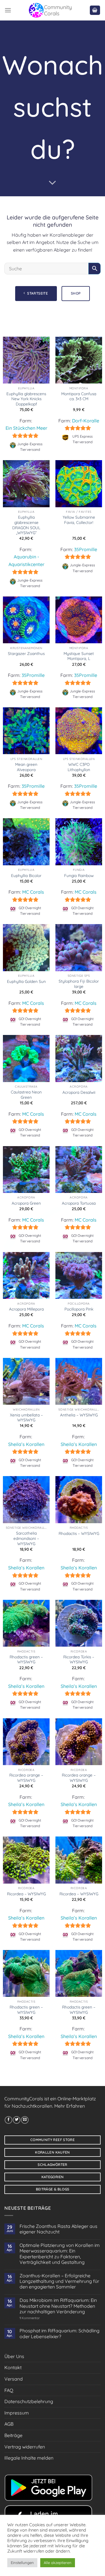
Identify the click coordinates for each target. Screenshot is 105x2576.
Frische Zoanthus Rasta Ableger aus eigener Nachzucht (58, 2229)
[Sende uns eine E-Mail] (25, 2120)
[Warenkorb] (95, 10)
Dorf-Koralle (86, 421)
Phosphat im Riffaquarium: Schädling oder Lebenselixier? (60, 2333)
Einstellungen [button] (22, 2563)
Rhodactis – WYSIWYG (79, 1533)
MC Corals (33, 892)
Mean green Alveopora (26, 767)
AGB (9, 2424)
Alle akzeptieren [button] (58, 2563)
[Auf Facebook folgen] (8, 2120)
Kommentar (30, 2318)
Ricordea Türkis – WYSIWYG (79, 1659)
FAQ (9, 2390)
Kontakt (13, 2367)
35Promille (86, 549)
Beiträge (13, 2435)
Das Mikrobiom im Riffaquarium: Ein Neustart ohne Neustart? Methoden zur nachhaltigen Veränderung (58, 2306)
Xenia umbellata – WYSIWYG (26, 1417)
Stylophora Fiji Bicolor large (79, 984)
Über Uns (14, 2356)
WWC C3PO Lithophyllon (79, 767)
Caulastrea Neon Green (26, 1094)
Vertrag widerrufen (25, 2447)
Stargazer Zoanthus (26, 653)
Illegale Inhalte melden (29, 2458)
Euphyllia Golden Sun (26, 981)
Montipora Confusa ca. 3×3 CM (79, 396)
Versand (14, 2379)
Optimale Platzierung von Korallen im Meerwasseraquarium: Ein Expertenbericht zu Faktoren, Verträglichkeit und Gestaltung (60, 2254)
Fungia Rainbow (79, 875)
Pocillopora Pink (79, 1309)
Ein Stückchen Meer (26, 428)
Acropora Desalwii (79, 1092)
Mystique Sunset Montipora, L (79, 656)
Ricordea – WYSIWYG (26, 1894)
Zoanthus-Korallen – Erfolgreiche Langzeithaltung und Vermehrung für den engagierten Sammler (59, 2281)
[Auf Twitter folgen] (17, 2120)
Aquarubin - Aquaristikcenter (26, 560)
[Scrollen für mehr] (52, 183)
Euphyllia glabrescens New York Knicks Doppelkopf (26, 399)
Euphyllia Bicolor (26, 875)
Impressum (17, 2413)
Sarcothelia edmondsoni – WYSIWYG (26, 1538)
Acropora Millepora (26, 1309)
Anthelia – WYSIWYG (79, 1415)
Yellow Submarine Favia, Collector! (79, 520)
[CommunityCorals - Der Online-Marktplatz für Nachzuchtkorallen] (50, 10)
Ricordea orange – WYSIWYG (26, 1778)
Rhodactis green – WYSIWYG (26, 1659)
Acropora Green (26, 1203)
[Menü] (8, 10)
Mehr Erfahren (70, 2106)
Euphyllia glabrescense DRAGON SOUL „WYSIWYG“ (26, 525)
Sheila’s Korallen (26, 1444)
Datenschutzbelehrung (29, 2401)
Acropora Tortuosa (79, 1203)
